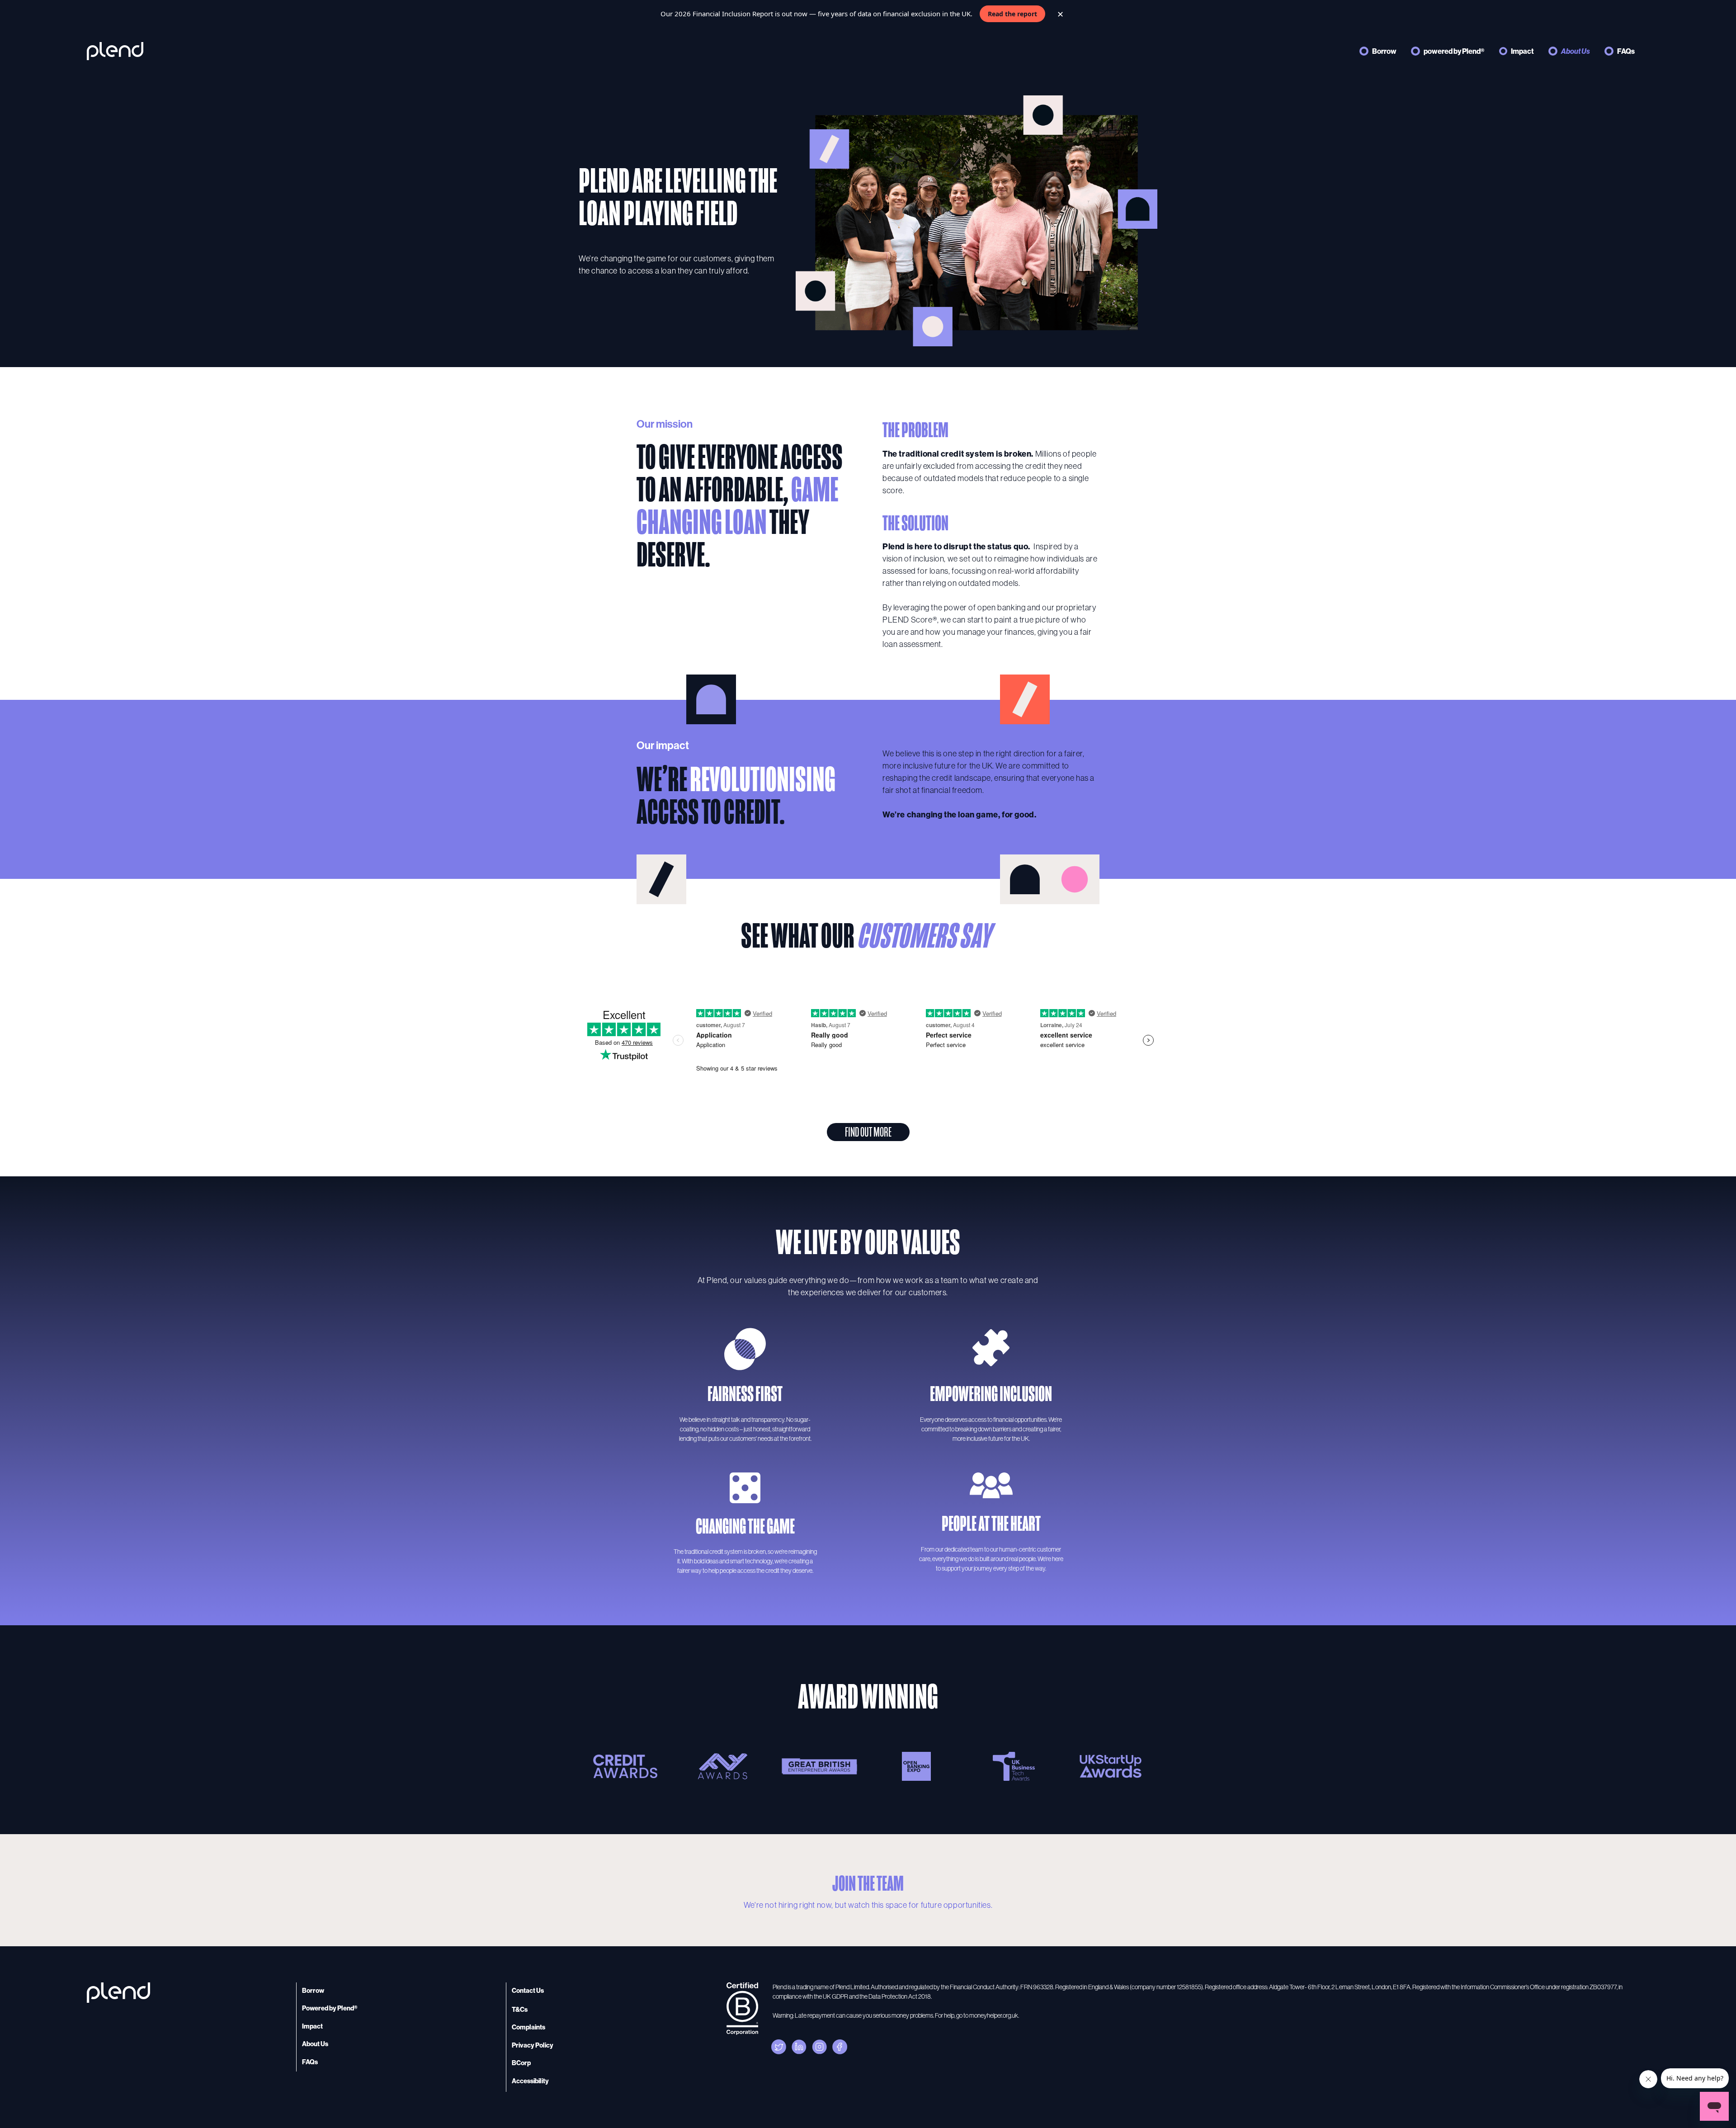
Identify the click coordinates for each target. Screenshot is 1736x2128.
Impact (1522, 51)
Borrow (1384, 51)
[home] (115, 51)
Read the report (1012, 14)
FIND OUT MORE (868, 1132)
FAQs (1626, 51)
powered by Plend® (1454, 51)
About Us (1576, 51)
